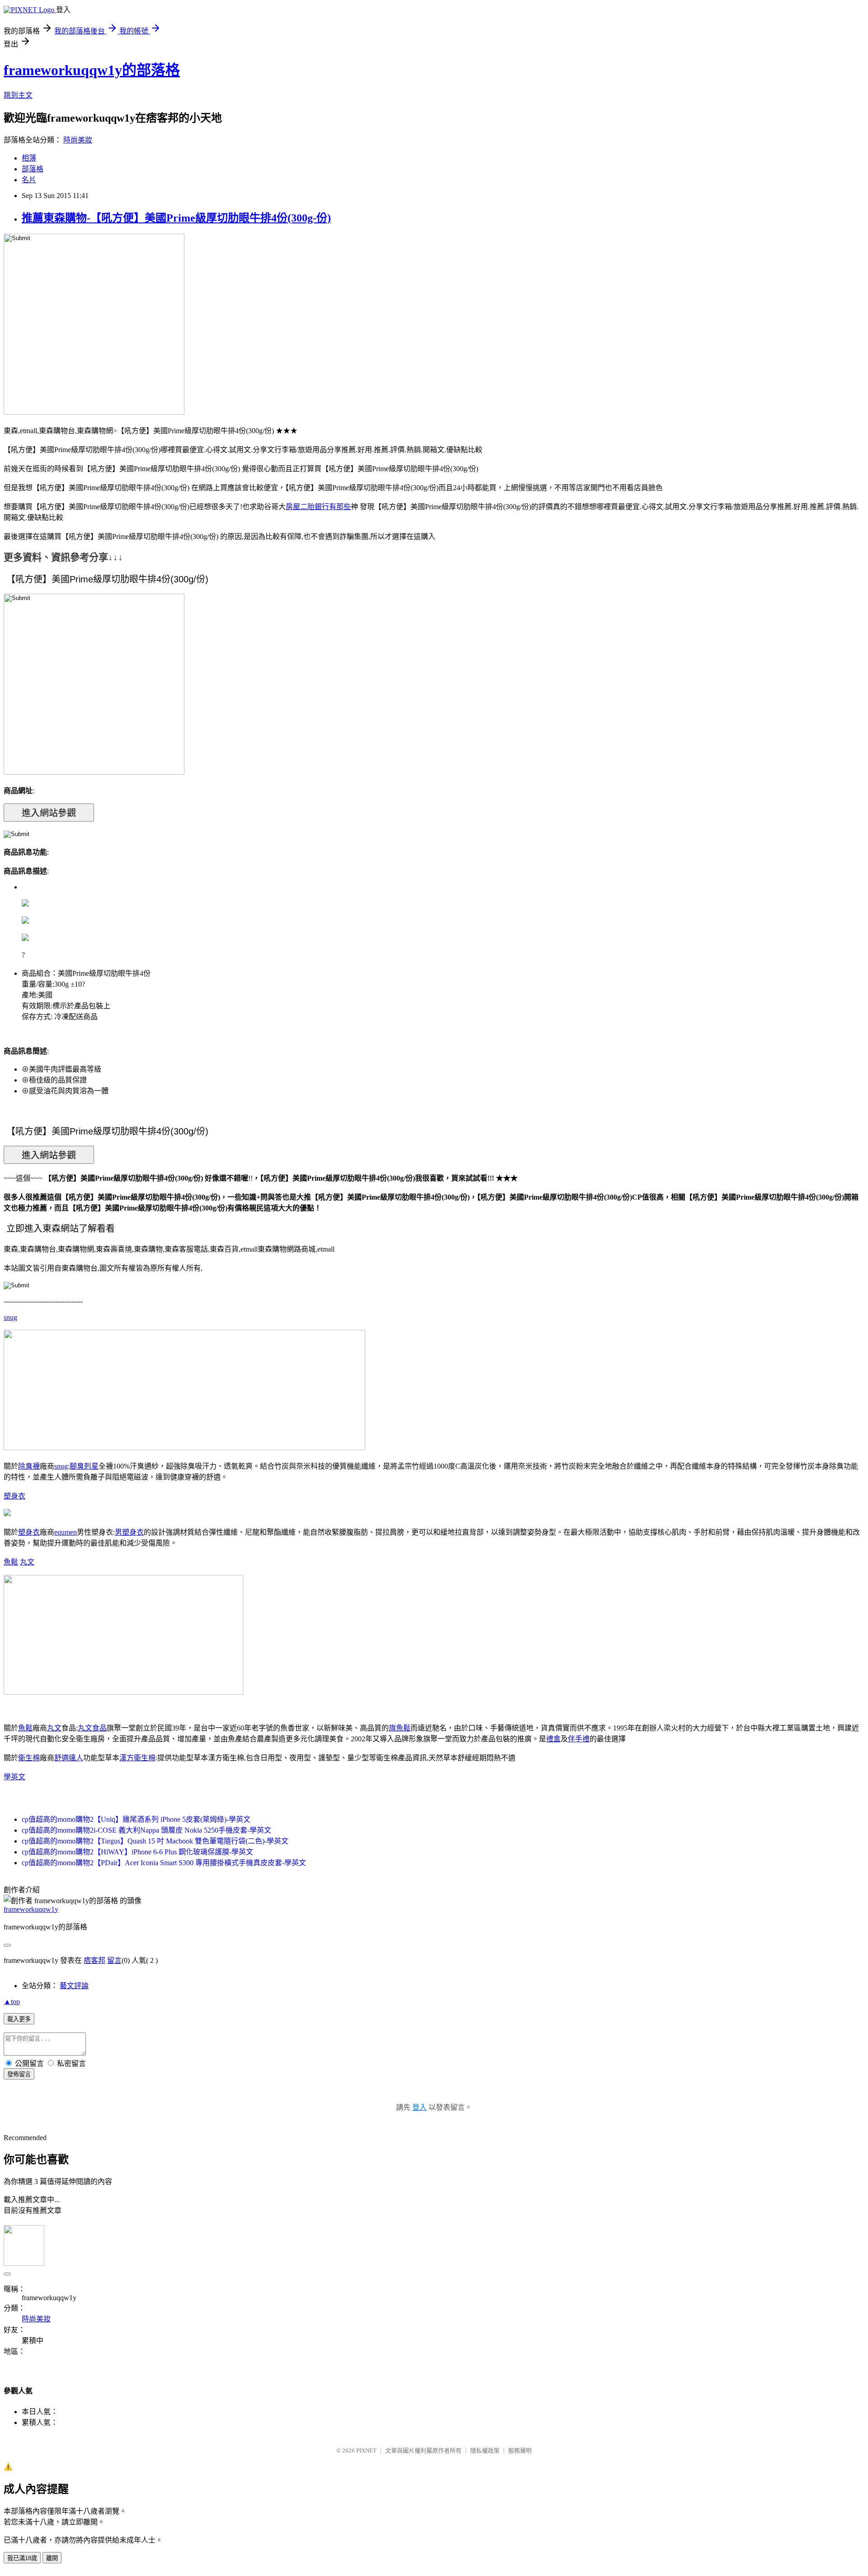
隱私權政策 (485, 2451)
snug (10, 1317)
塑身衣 (14, 1496)
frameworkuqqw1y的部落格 (92, 70)
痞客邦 (94, 1960)
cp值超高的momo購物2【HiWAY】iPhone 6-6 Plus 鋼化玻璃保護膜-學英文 (137, 1852)
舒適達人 (69, 1758)
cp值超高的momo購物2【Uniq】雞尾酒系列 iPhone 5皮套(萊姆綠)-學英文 (136, 1819)
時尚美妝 (78, 140)
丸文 (27, 1562)
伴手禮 (579, 1739)
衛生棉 (29, 1758)
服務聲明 (520, 2451)
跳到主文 (18, 95)
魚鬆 (11, 1562)
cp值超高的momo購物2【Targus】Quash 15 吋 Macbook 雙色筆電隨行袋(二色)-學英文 (155, 1841)
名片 (29, 180)
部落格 (33, 169)
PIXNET (366, 2451)
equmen (66, 1532)
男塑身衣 (129, 1532)
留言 (114, 1960)
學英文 (14, 1777)
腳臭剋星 (84, 1466)
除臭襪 (29, 1466)
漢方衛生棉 (137, 1758)
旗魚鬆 (400, 1728)
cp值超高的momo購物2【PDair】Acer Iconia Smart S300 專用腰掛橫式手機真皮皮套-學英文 (164, 1863)
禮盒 (553, 1739)
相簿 (29, 158)
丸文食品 (92, 1728)
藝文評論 (74, 1986)
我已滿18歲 (22, 2558)
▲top (12, 2002)
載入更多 (19, 2019)
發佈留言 (19, 2074)
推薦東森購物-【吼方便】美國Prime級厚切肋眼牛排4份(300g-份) (176, 218)
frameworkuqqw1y (31, 1909)
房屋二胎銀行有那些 (318, 507)
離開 (52, 2558)
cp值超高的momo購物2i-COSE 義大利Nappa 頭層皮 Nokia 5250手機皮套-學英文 (146, 1830)
